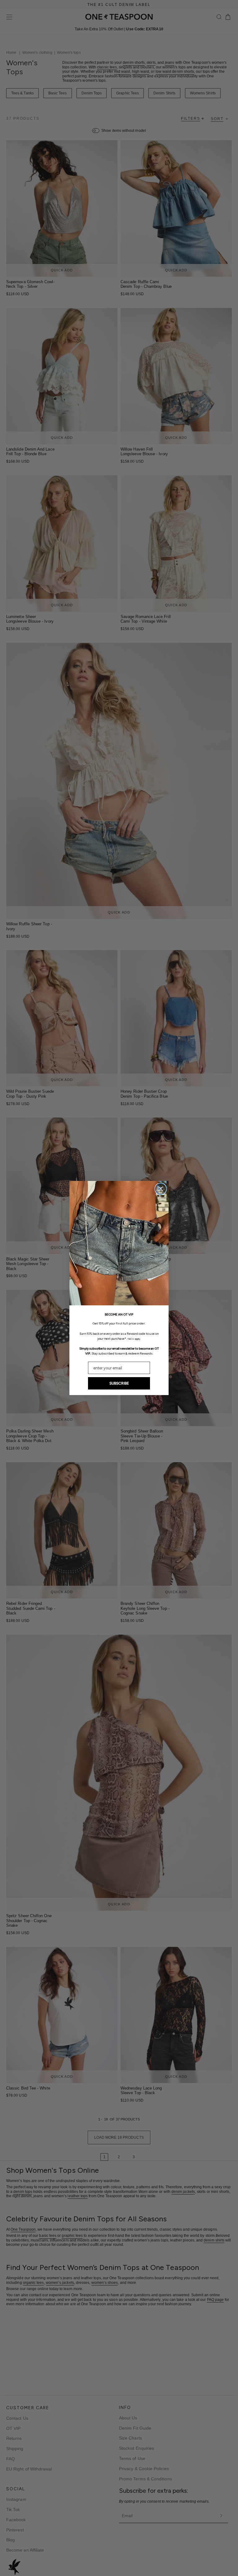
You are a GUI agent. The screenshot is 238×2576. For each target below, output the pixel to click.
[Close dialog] (161, 1189)
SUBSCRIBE (119, 1383)
